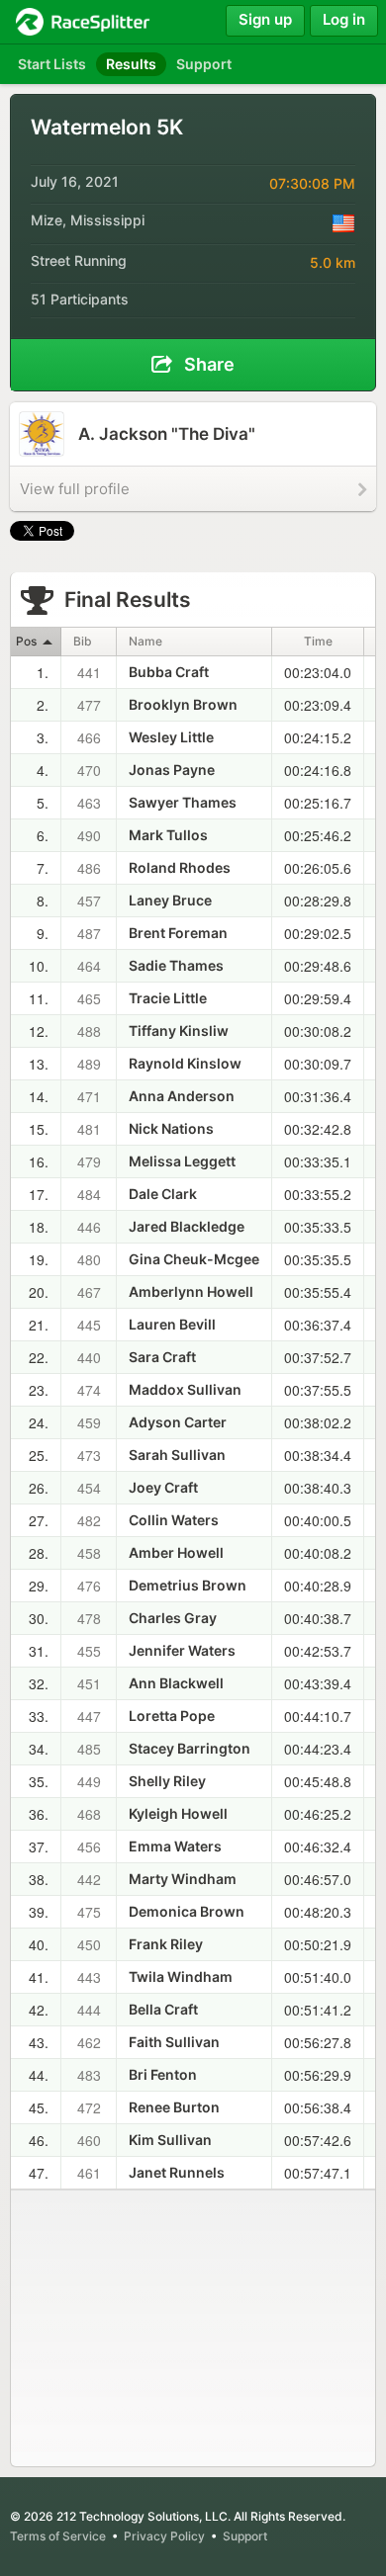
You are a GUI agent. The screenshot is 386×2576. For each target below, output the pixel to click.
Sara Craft (162, 1357)
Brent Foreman (178, 933)
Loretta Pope (172, 1716)
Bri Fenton (163, 2074)
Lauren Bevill (172, 1324)
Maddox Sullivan (185, 1389)
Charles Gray (173, 1618)
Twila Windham (181, 1976)
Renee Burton (174, 2107)
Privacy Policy (164, 2536)
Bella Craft (163, 2009)
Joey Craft (163, 1487)
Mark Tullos (168, 835)
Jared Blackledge (187, 1226)
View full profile (75, 489)
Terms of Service (58, 2536)
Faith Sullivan (174, 2042)
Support (245, 2536)
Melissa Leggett (182, 1161)
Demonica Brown (187, 1911)
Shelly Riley (167, 1781)
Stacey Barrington (190, 1748)
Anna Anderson (182, 1096)
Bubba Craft (169, 672)
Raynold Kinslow (185, 1063)
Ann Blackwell (176, 1683)
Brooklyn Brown (183, 704)
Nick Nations (171, 1128)
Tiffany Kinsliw (179, 1030)
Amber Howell (176, 1552)
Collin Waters (174, 1520)
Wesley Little (171, 737)
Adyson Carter (178, 1422)
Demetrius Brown (188, 1585)
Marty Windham (183, 1879)
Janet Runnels (177, 2172)
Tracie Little (168, 998)
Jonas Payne (172, 770)
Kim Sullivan (170, 2140)
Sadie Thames (176, 965)
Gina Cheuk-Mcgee (194, 1259)
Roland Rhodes (180, 867)
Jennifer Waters (182, 1650)
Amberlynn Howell (191, 1291)
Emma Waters (175, 1846)
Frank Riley (166, 1944)
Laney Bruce (170, 900)
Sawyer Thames (183, 802)
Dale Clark (163, 1194)
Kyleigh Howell (178, 1813)
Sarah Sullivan (177, 1455)
